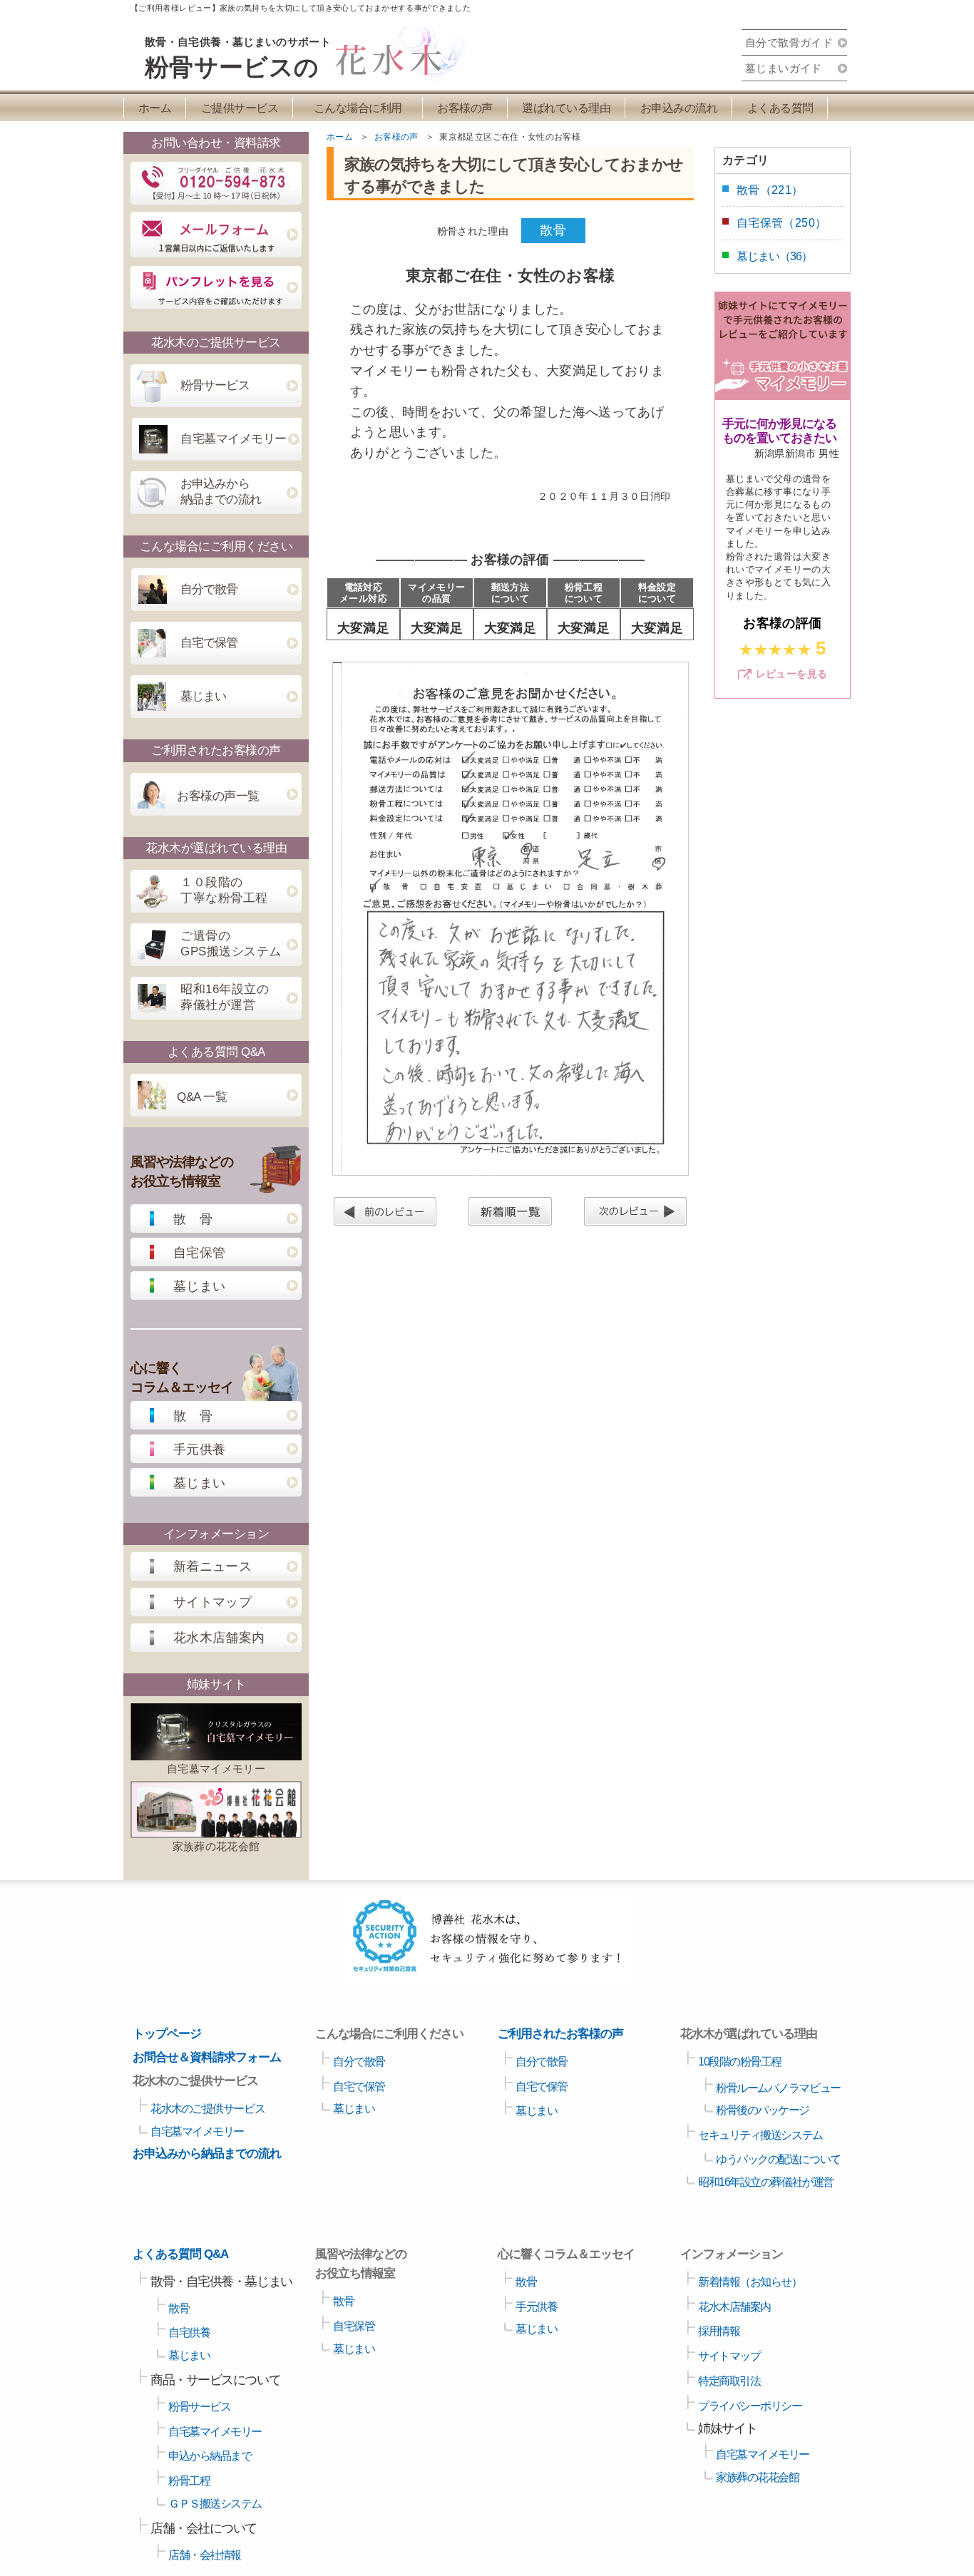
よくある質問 (780, 108)
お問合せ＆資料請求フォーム (207, 2057)
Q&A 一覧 (202, 1097)
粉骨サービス (215, 385)
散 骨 (193, 1219)
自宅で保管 (209, 643)
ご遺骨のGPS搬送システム (231, 944)
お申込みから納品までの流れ (221, 492)
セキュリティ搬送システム (760, 2135)
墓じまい (203, 696)
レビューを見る (792, 674)
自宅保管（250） (781, 223)
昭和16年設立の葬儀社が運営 (225, 997)
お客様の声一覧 (218, 796)
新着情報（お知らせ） (750, 2282)
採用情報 (719, 2331)
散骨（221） (770, 190)
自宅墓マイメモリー (234, 439)
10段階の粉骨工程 (740, 2062)
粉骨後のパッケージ (763, 2110)
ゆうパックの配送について (778, 2159)
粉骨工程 (189, 2481)
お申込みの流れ (679, 108)
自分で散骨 (209, 589)
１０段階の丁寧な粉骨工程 (224, 890)
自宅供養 (189, 2333)
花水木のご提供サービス (207, 2109)
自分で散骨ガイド (789, 42)
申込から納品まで (210, 2456)
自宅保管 (199, 1253)
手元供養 (199, 1449)
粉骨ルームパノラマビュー (778, 2088)
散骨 (179, 2308)
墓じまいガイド (784, 68)
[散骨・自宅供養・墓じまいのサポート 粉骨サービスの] (388, 78)
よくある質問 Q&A (180, 2254)
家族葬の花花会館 (216, 1846)
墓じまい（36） (774, 256)
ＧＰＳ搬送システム (215, 2504)
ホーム (155, 108)
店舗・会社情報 (205, 2555)
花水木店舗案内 (219, 1638)
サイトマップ (212, 1602)
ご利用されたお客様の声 (560, 2034)
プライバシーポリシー (750, 2406)
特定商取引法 (729, 2381)
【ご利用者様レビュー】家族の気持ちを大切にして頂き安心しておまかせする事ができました (301, 8)
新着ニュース (212, 1566)
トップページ (167, 2034)
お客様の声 (465, 108)
